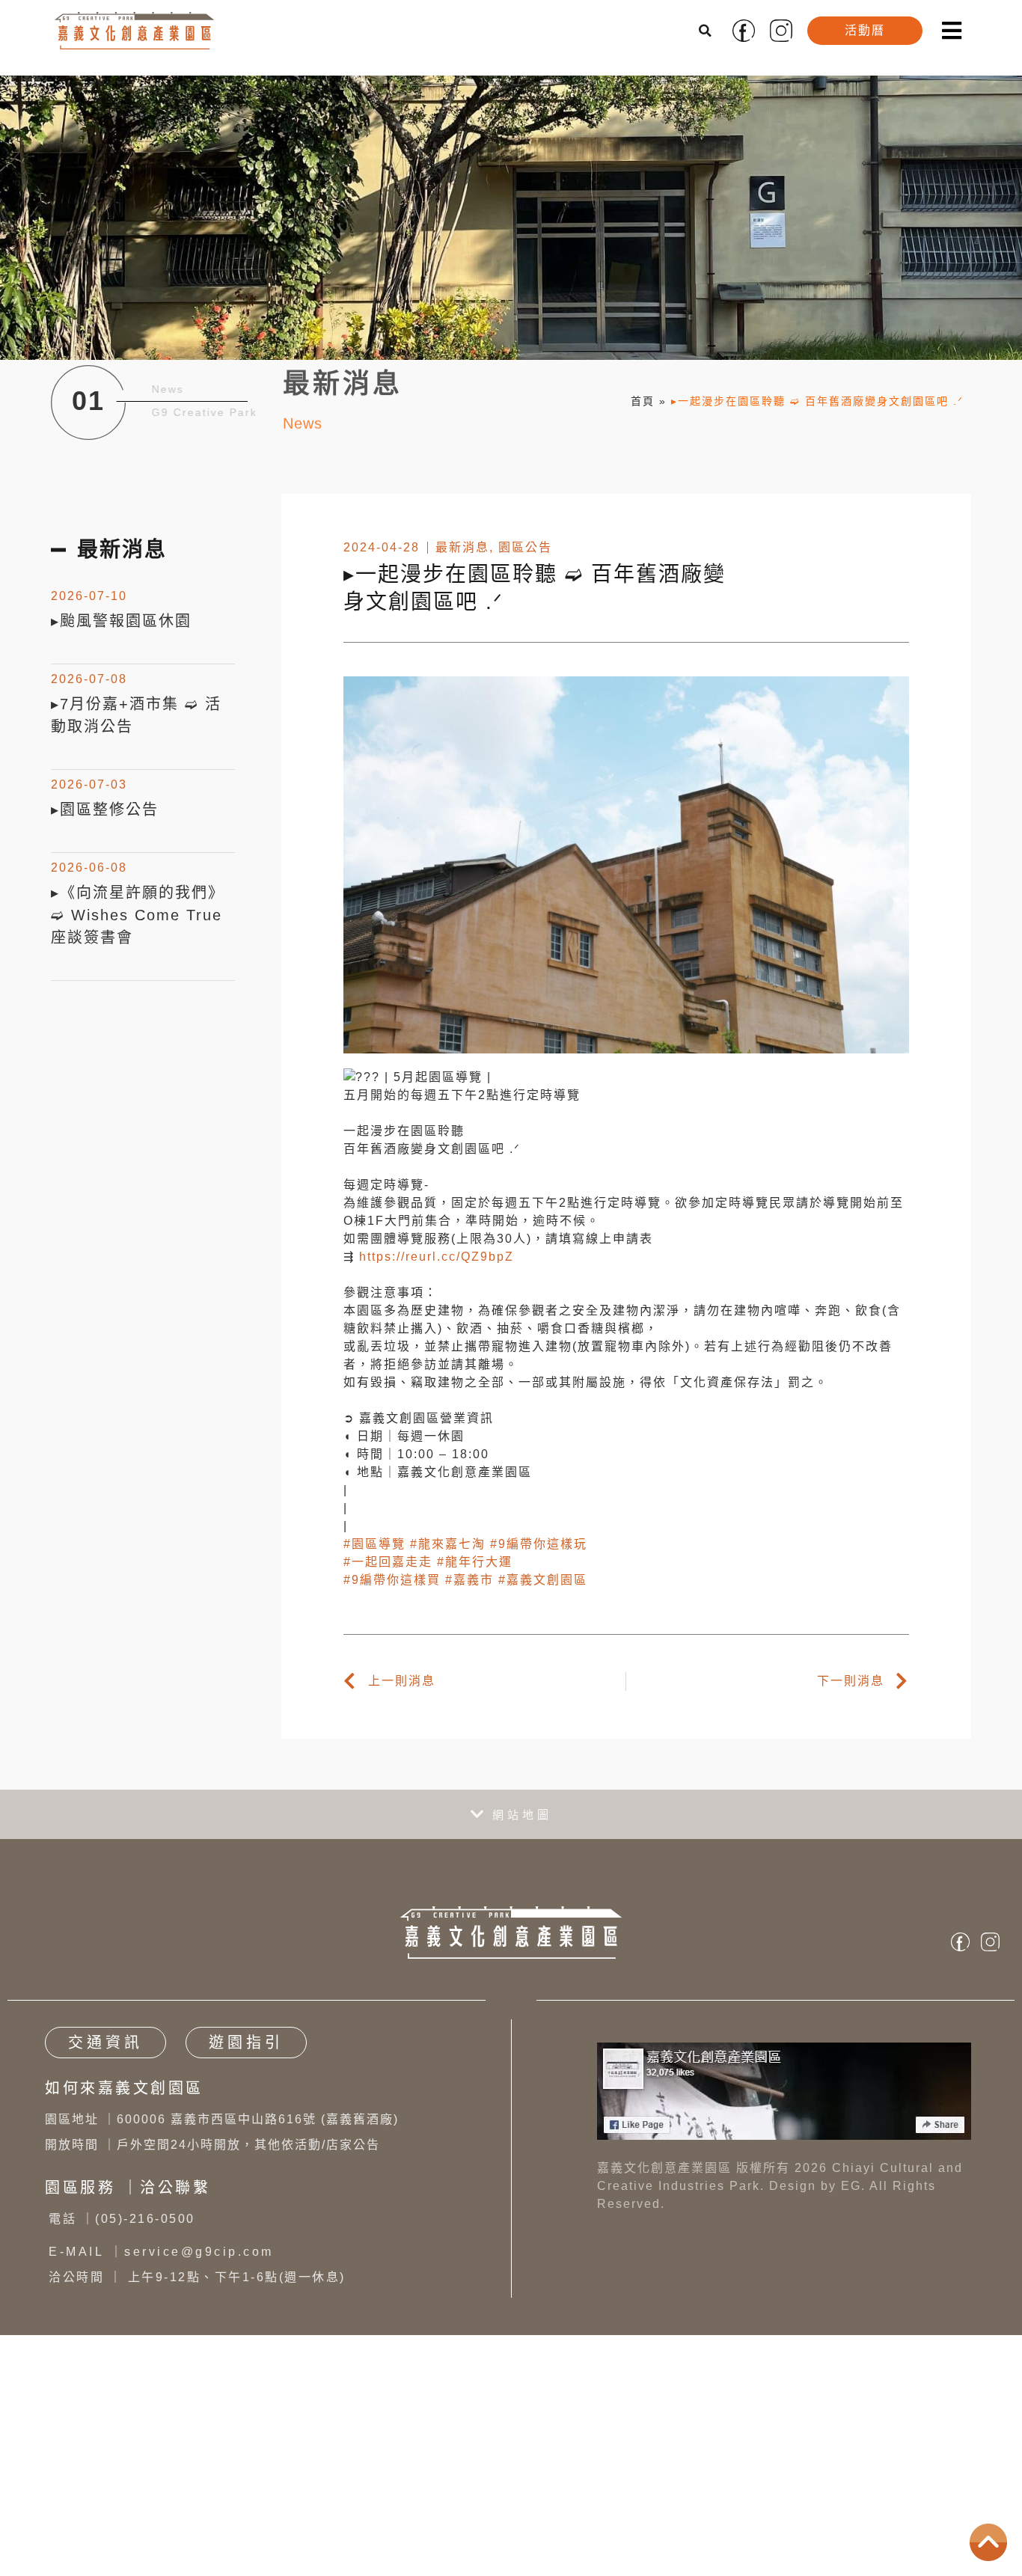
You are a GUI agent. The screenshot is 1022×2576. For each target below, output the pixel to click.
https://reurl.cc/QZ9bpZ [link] (437, 1257)
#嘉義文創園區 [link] (543, 1580)
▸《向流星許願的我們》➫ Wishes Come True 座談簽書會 (138, 915)
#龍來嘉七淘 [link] (448, 1544)
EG (851, 2186)
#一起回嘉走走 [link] (388, 1562)
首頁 (643, 401)
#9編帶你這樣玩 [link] (539, 1544)
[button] (706, 31)
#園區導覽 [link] (374, 1544)
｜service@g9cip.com (161, 2252)
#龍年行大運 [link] (475, 1562)
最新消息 (462, 547)
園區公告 (525, 547)
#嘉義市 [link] (469, 1580)
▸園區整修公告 (105, 810)
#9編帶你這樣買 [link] (392, 1580)
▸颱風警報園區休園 (121, 621)
